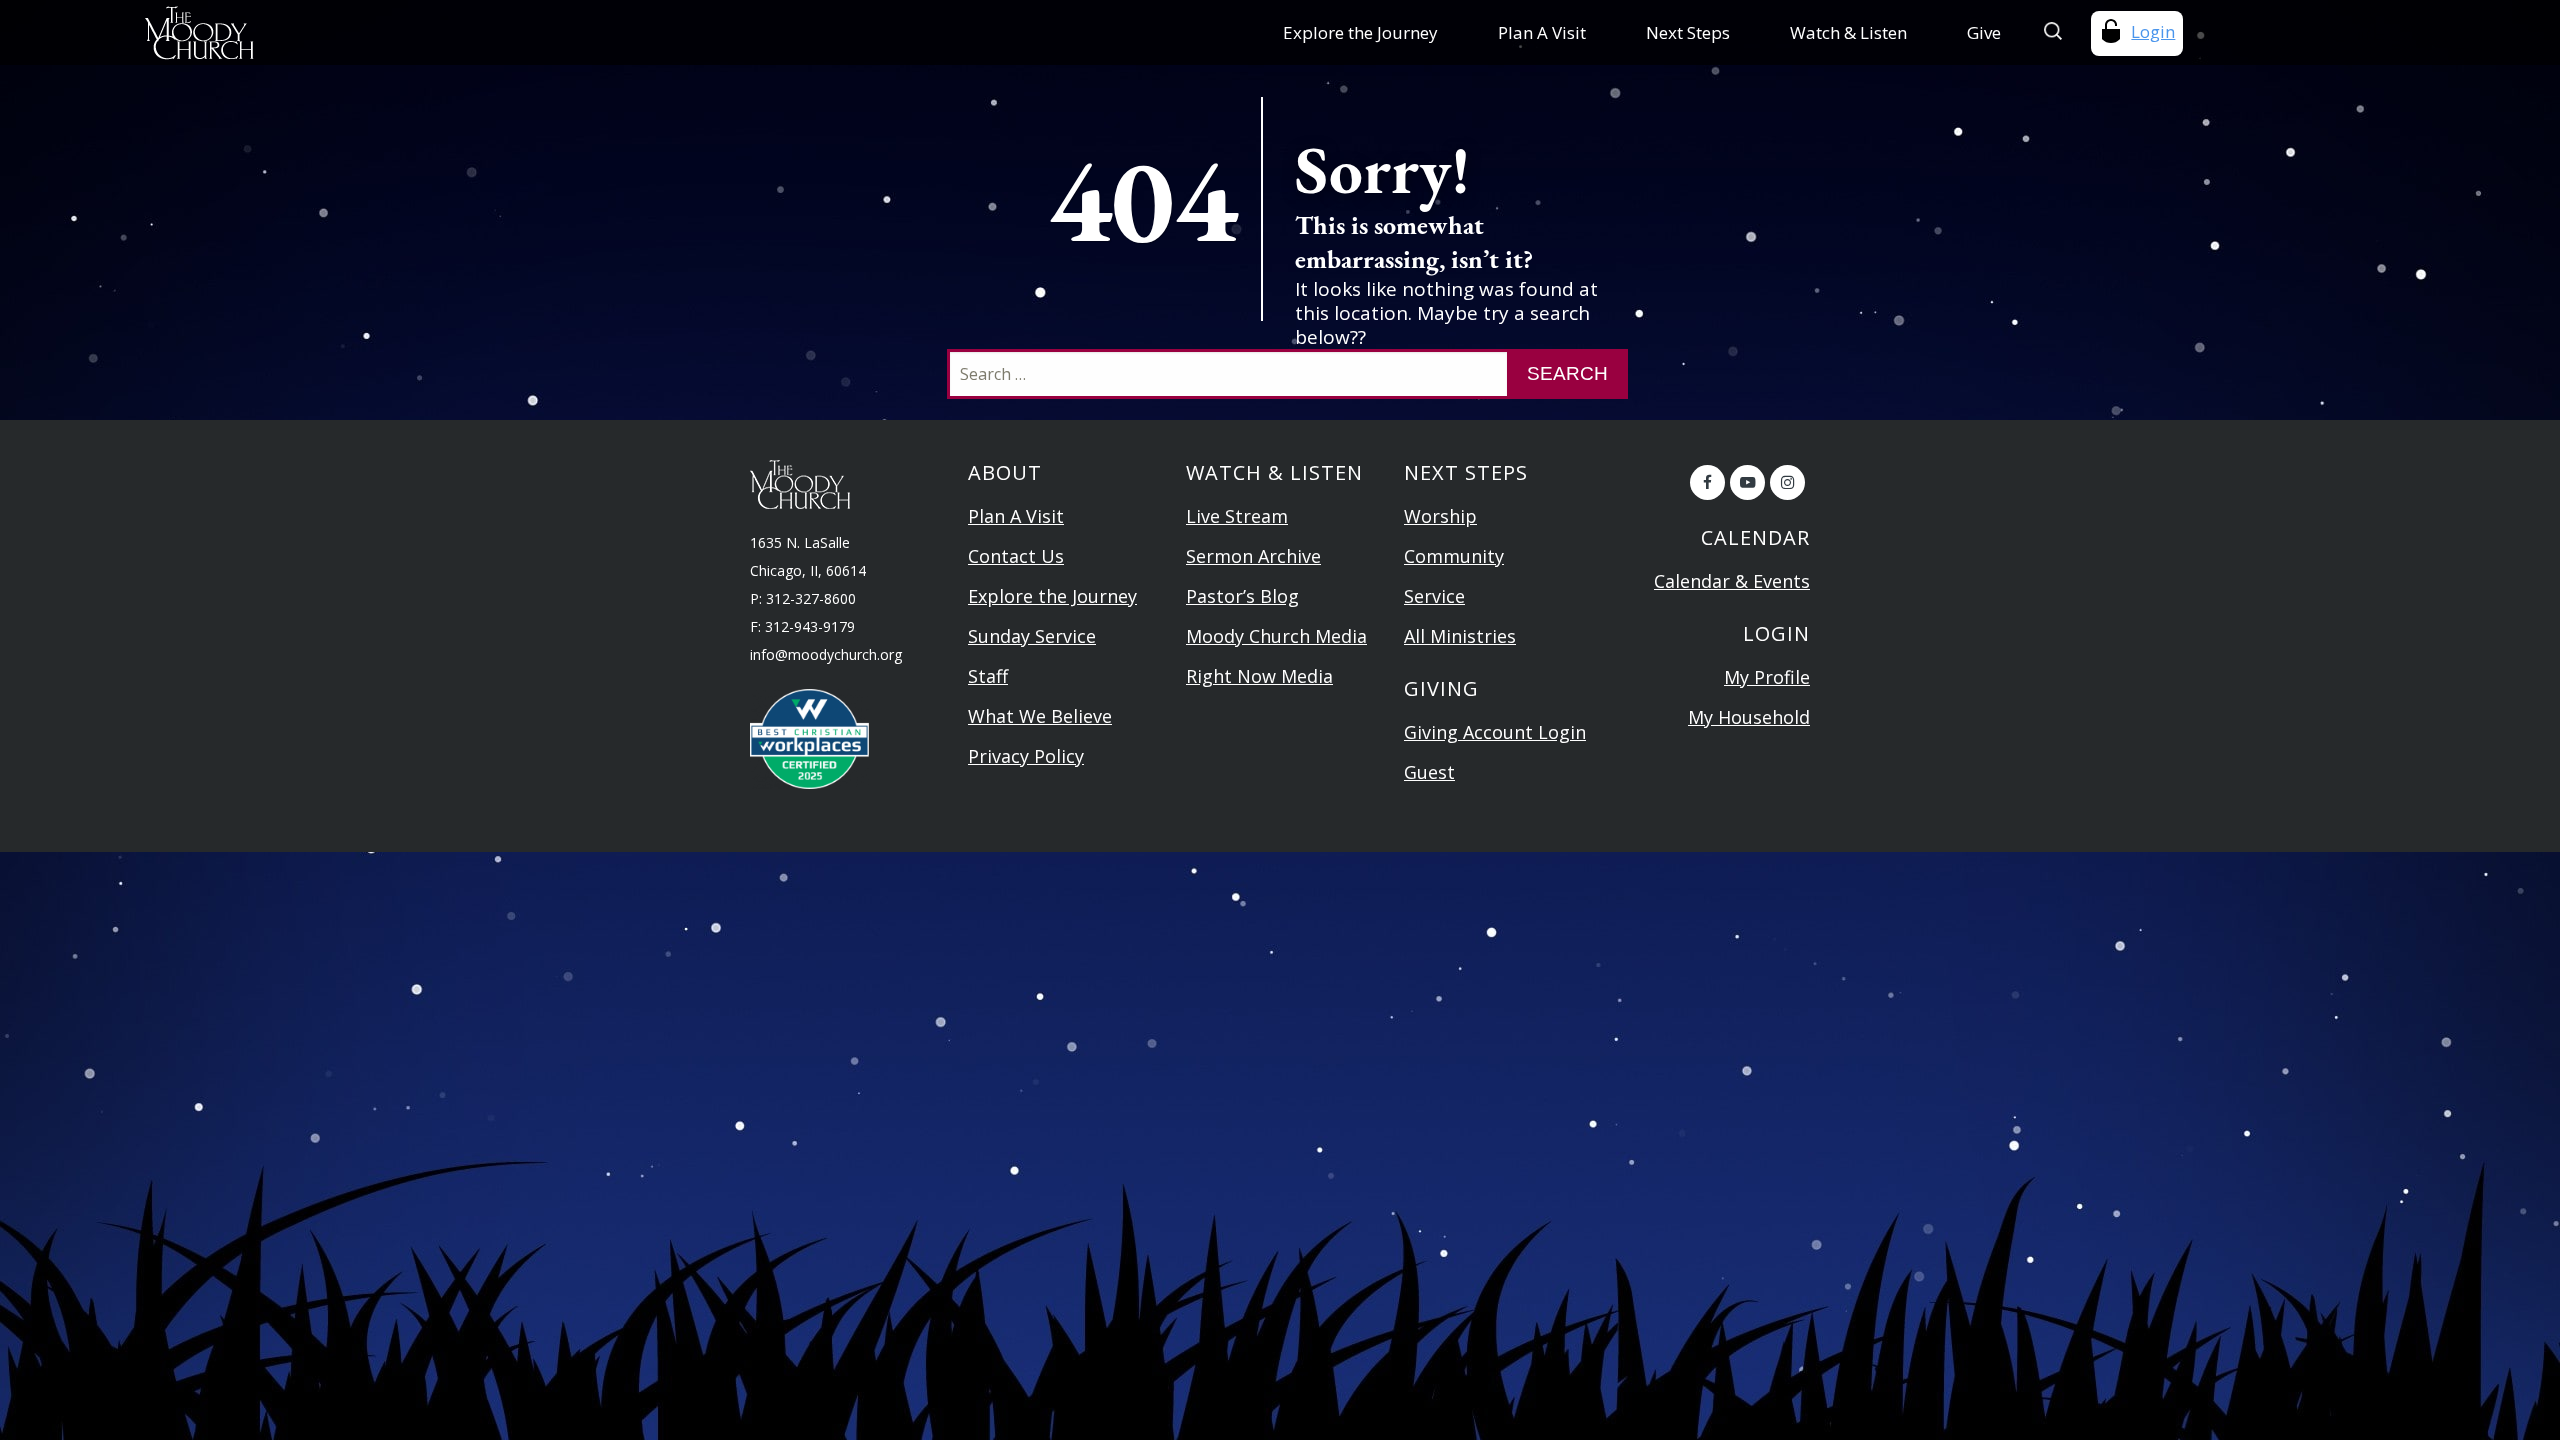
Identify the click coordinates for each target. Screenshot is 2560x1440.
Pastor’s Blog (1242, 596)
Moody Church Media (1276, 636)
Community (1454, 556)
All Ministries (1460, 636)
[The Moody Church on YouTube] (1747, 482)
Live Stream (1237, 516)
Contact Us (1016, 556)
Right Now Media (1259, 676)
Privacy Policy (1026, 756)
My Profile (1767, 677)
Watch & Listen (1848, 32)
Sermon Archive (1253, 556)
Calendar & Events (1732, 581)
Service (1434, 596)
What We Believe (1040, 716)
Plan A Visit (1542, 32)
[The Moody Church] (358, 32)
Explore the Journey (1360, 32)
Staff (988, 676)
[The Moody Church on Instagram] (1787, 482)
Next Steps (1688, 32)
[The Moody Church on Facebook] (1707, 482)
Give (1984, 32)
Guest (1429, 772)
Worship (1440, 516)
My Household (1749, 717)
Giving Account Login (1495, 732)
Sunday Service (1032, 636)
